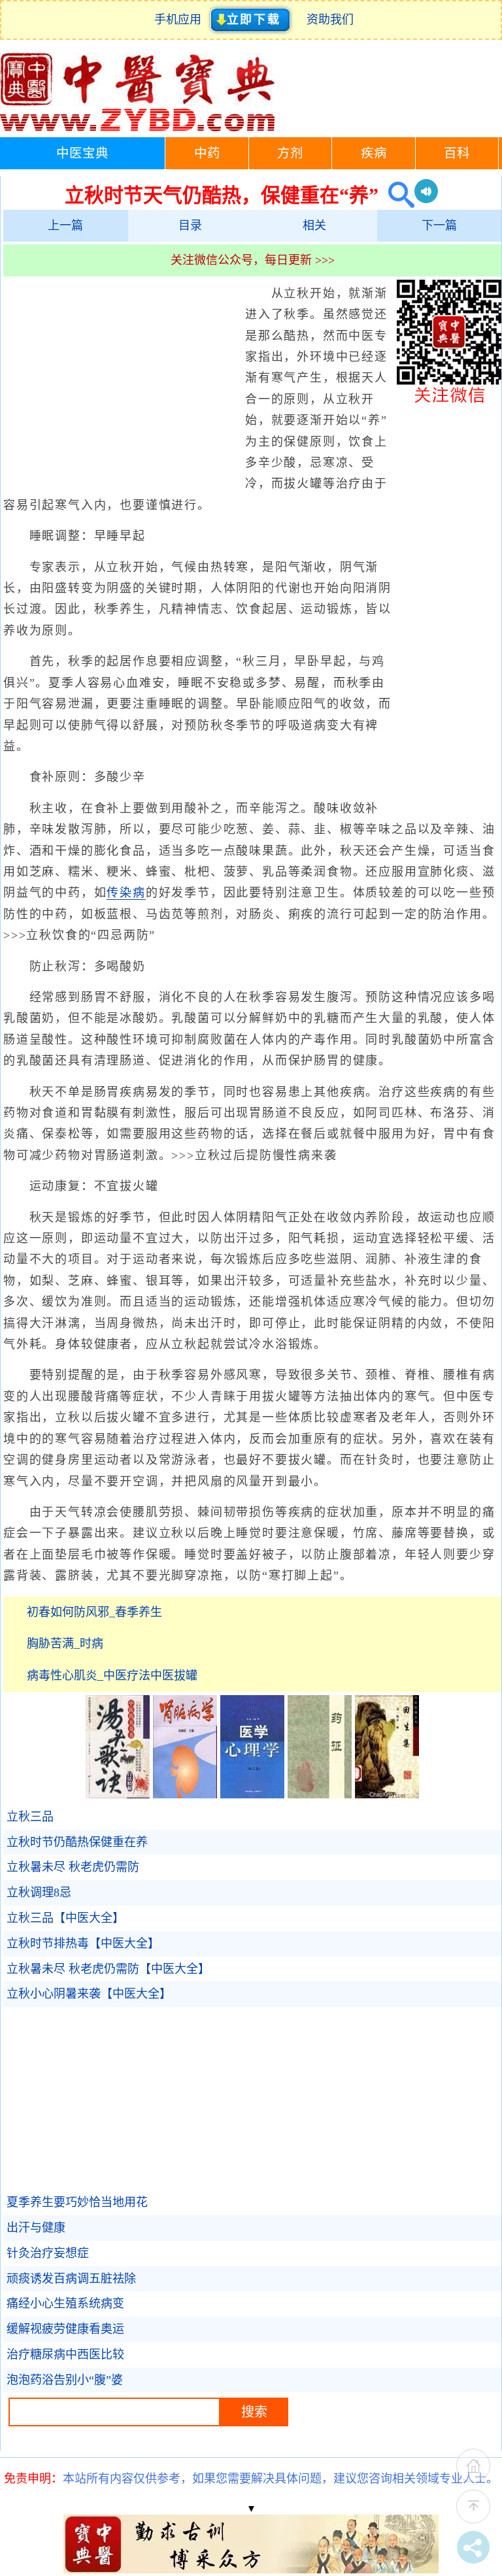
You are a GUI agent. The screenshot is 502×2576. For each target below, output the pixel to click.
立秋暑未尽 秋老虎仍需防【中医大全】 (108, 1969)
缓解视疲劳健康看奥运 (65, 2329)
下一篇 (439, 225)
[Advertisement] (121, 378)
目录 (190, 225)
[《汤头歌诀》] (118, 1794)
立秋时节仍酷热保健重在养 (77, 1842)
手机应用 (181, 20)
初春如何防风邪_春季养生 (94, 1612)
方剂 (290, 153)
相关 (314, 225)
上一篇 (65, 225)
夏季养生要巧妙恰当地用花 (77, 2202)
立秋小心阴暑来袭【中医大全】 (89, 1994)
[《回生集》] (387, 1794)
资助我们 (330, 20)
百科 (457, 153)
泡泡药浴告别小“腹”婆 (65, 2380)
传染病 (126, 893)
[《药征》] (320, 1794)
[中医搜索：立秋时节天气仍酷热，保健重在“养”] (396, 195)
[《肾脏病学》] (185, 1794)
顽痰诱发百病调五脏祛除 (71, 2279)
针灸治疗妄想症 (48, 2253)
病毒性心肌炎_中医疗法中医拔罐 (112, 1676)
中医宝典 (82, 153)
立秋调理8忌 (39, 1892)
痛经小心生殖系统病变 (65, 2304)
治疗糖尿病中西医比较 (65, 2354)
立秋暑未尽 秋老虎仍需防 (73, 1867)
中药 (207, 153)
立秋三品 (30, 1817)
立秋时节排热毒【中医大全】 (83, 1943)
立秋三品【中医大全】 (65, 1918)
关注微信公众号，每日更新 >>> (253, 260)
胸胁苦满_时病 (65, 1643)
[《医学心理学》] (252, 1794)
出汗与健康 (36, 2228)
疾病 (374, 153)
